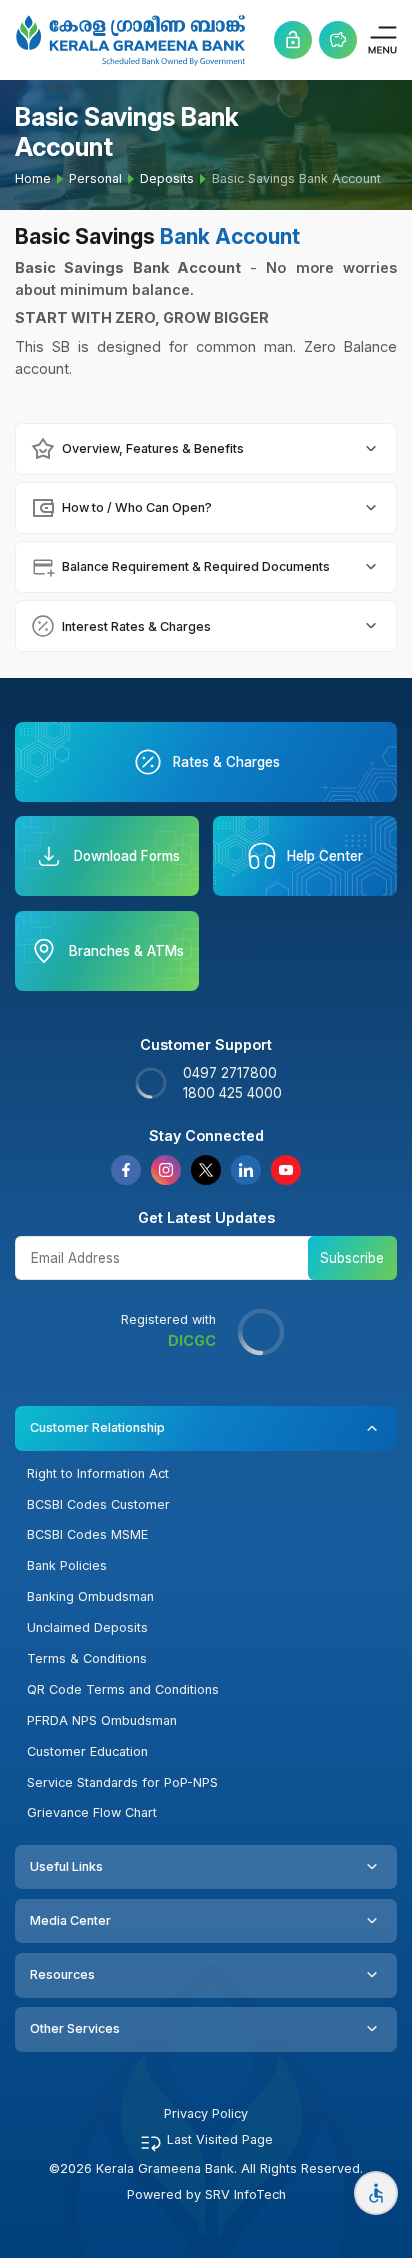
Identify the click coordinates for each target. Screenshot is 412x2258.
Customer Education (87, 1751)
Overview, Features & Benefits (153, 448)
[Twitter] (206, 1170)
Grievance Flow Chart (92, 1812)
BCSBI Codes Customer (98, 1504)
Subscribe (352, 1258)
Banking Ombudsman (90, 1596)
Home (33, 178)
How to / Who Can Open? (137, 507)
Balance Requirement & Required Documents (196, 566)
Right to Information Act (98, 1473)
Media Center (70, 1920)
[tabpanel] (206, 449)
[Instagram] (166, 1170)
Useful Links (66, 1866)
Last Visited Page (220, 2139)
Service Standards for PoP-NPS (122, 1782)
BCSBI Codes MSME (87, 1534)
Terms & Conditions (87, 1658)
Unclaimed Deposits (87, 1627)
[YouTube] (286, 1170)
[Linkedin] (246, 1170)
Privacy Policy (206, 2113)
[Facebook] (126, 1170)
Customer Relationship (97, 1427)
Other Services (75, 2028)
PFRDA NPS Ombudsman (102, 1720)
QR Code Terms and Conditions (123, 1689)
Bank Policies (67, 1565)
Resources (62, 1974)
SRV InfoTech (245, 2194)
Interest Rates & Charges (136, 626)
